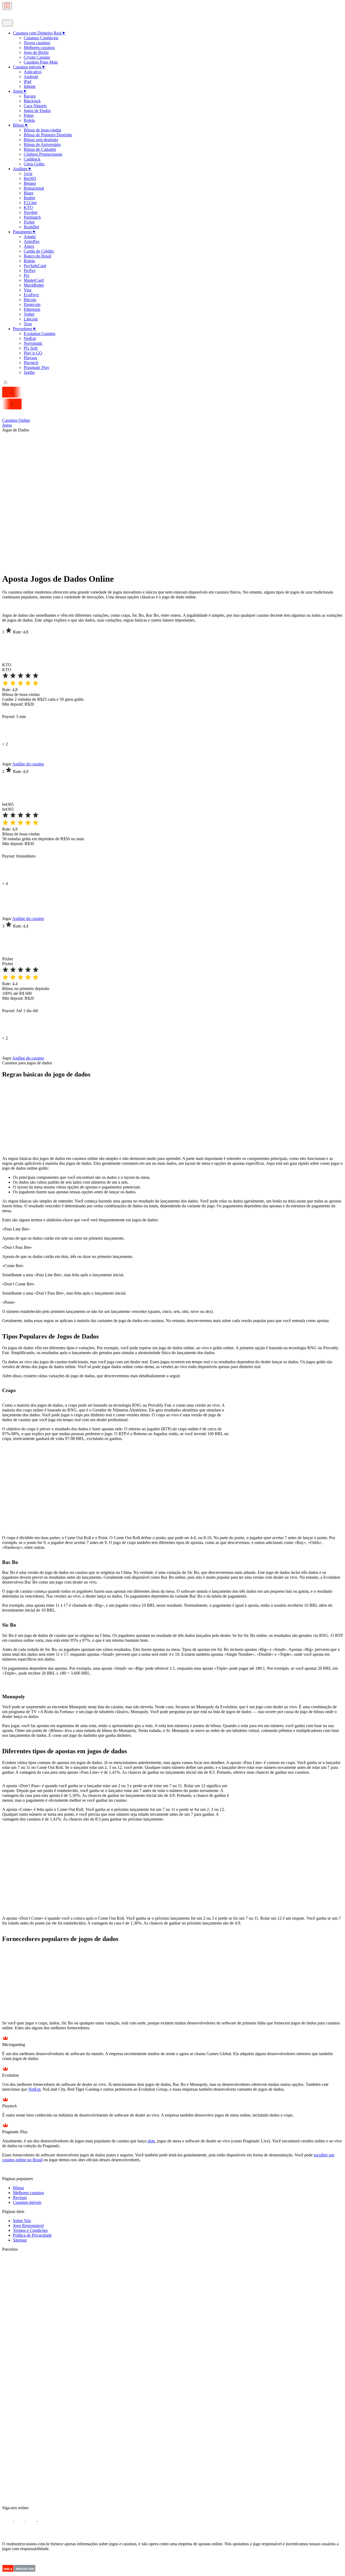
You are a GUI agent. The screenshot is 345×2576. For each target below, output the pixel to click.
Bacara (30, 96)
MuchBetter (34, 285)
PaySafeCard (35, 266)
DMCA (8, 2569)
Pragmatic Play (37, 367)
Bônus (21, 125)
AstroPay (32, 241)
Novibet (31, 212)
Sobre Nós (22, 2221)
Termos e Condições (30, 2230)
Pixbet (29, 222)
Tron (28, 324)
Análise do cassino (28, 764)
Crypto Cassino (37, 57)
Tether (29, 314)
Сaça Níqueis (35, 106)
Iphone (30, 86)
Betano (30, 183)
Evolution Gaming (39, 334)
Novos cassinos (37, 43)
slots (151, 2141)
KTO (28, 208)
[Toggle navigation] (7, 6)
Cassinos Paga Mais (41, 62)
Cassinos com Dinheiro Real (39, 33)
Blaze (29, 193)
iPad (27, 81)
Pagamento (25, 232)
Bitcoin (30, 300)
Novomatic (33, 343)
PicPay (30, 271)
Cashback (32, 159)
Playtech (31, 363)
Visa (27, 290)
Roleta (29, 120)
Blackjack (32, 101)
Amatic (30, 237)
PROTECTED (25, 2569)
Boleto (29, 261)
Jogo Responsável (28, 2225)
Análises (22, 169)
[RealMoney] (21, 17)
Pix (27, 275)
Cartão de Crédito (39, 251)
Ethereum (32, 309)
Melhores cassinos (39, 48)
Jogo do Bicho (36, 52)
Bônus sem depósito (41, 140)
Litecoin (31, 319)
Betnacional (34, 188)
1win (28, 174)
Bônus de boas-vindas (42, 130)
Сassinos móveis (29, 67)
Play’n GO (33, 353)
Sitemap (20, 2240)
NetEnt (30, 338)
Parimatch (32, 217)
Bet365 (30, 178)
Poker (29, 115)
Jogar (7, 764)
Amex (29, 246)
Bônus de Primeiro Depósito (48, 135)
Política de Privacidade (32, 2235)
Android (31, 77)
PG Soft (31, 348)
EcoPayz (31, 295)
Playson (30, 358)
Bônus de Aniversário (42, 144)
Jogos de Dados (37, 111)
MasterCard (34, 280)
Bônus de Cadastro (40, 149)
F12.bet (30, 203)
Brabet (29, 198)
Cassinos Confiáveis (41, 38)
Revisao (20, 2197)
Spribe (29, 372)
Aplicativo (33, 72)
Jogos (20, 91)
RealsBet (31, 227)
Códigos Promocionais (43, 154)
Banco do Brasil (37, 256)
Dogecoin (32, 304)
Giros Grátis (34, 164)
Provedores (25, 329)
